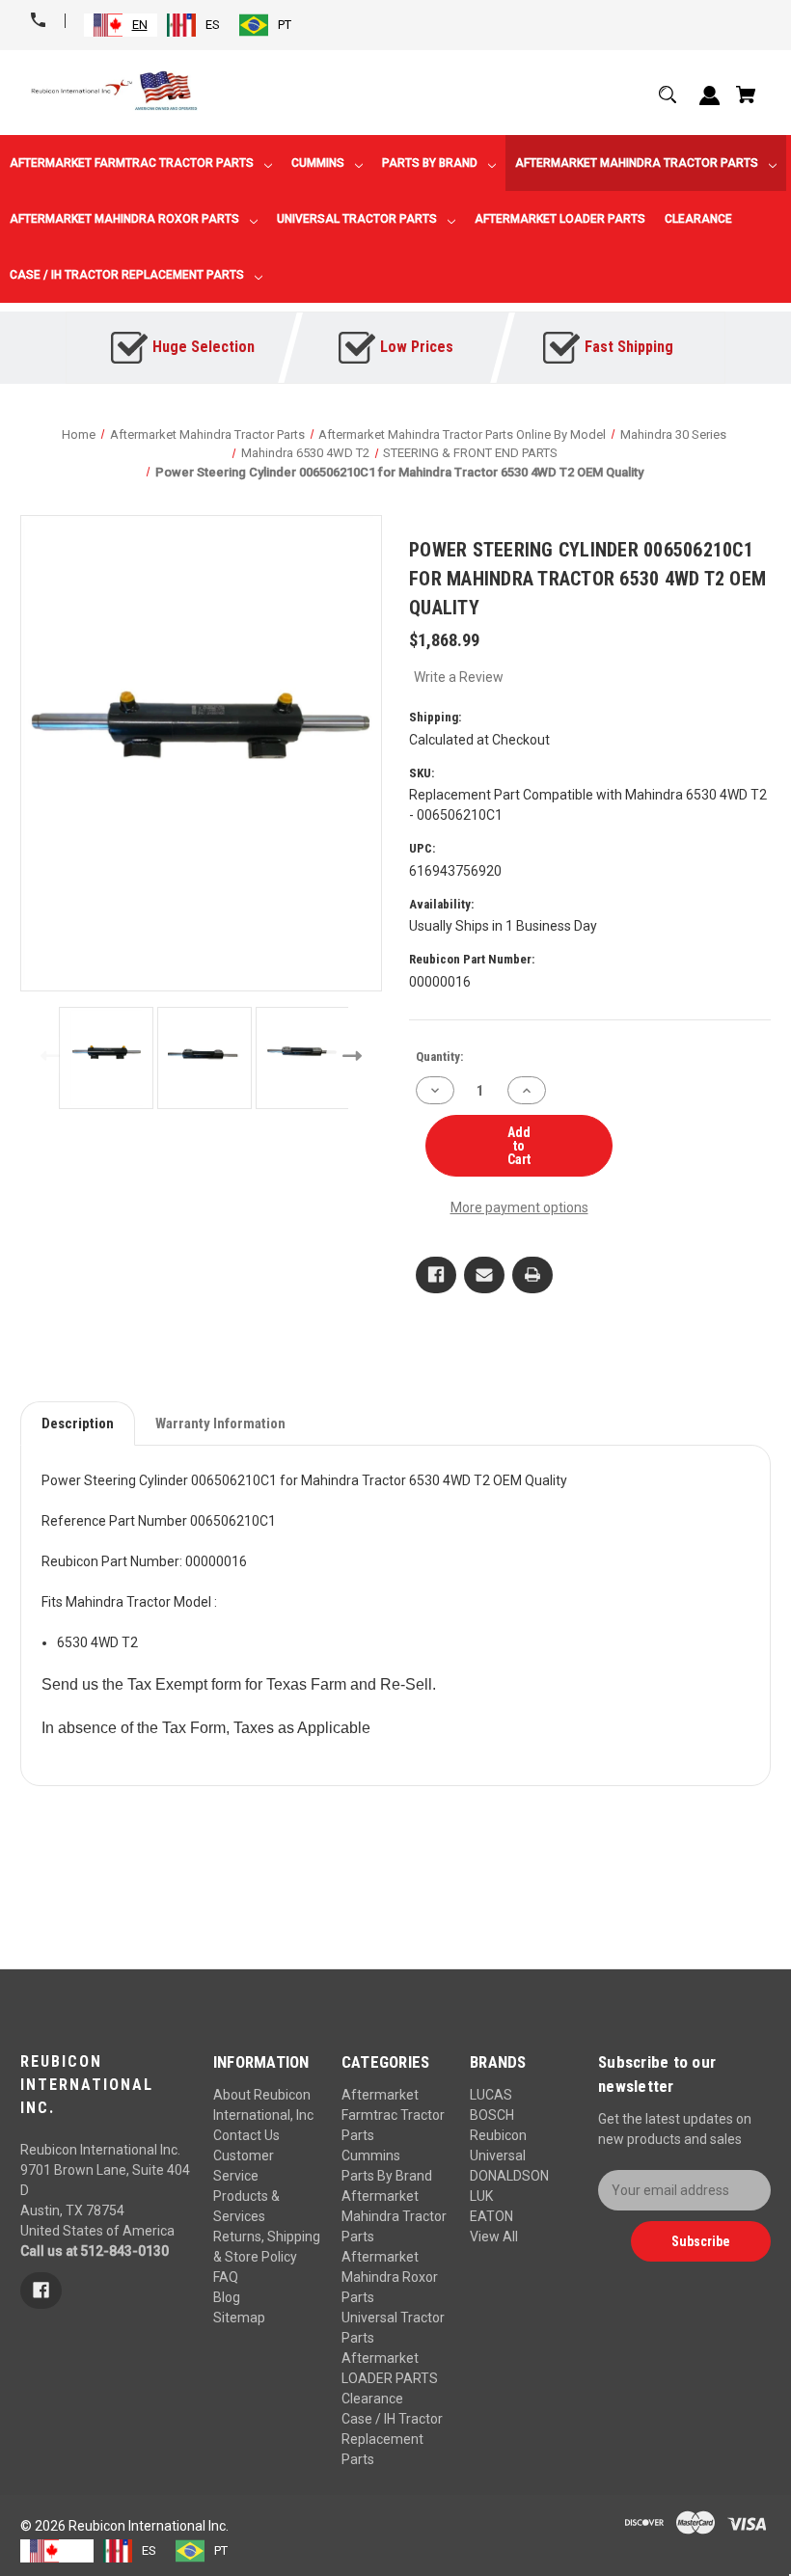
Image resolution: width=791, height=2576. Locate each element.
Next (356, 1055)
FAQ (226, 2277)
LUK (481, 2196)
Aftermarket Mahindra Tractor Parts (394, 2216)
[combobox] (121, 25)
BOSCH (492, 2115)
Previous (46, 1055)
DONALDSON (509, 2176)
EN (140, 25)
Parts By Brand (387, 2176)
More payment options (519, 1207)
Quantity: (439, 1057)
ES (213, 25)
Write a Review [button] (459, 677)
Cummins (371, 2156)
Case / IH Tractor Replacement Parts (392, 2439)
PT (285, 25)
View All (494, 2237)
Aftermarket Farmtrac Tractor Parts (393, 2115)
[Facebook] (436, 1275)
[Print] (532, 1275)
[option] (193, 25)
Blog (227, 2297)
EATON (491, 2216)
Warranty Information (220, 1424)
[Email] (484, 1275)
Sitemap (239, 2318)
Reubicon (498, 2135)
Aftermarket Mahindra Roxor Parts (390, 2277)
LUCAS (491, 2095)
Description (78, 1424)
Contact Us (246, 2135)
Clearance (372, 2399)
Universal (498, 2156)
